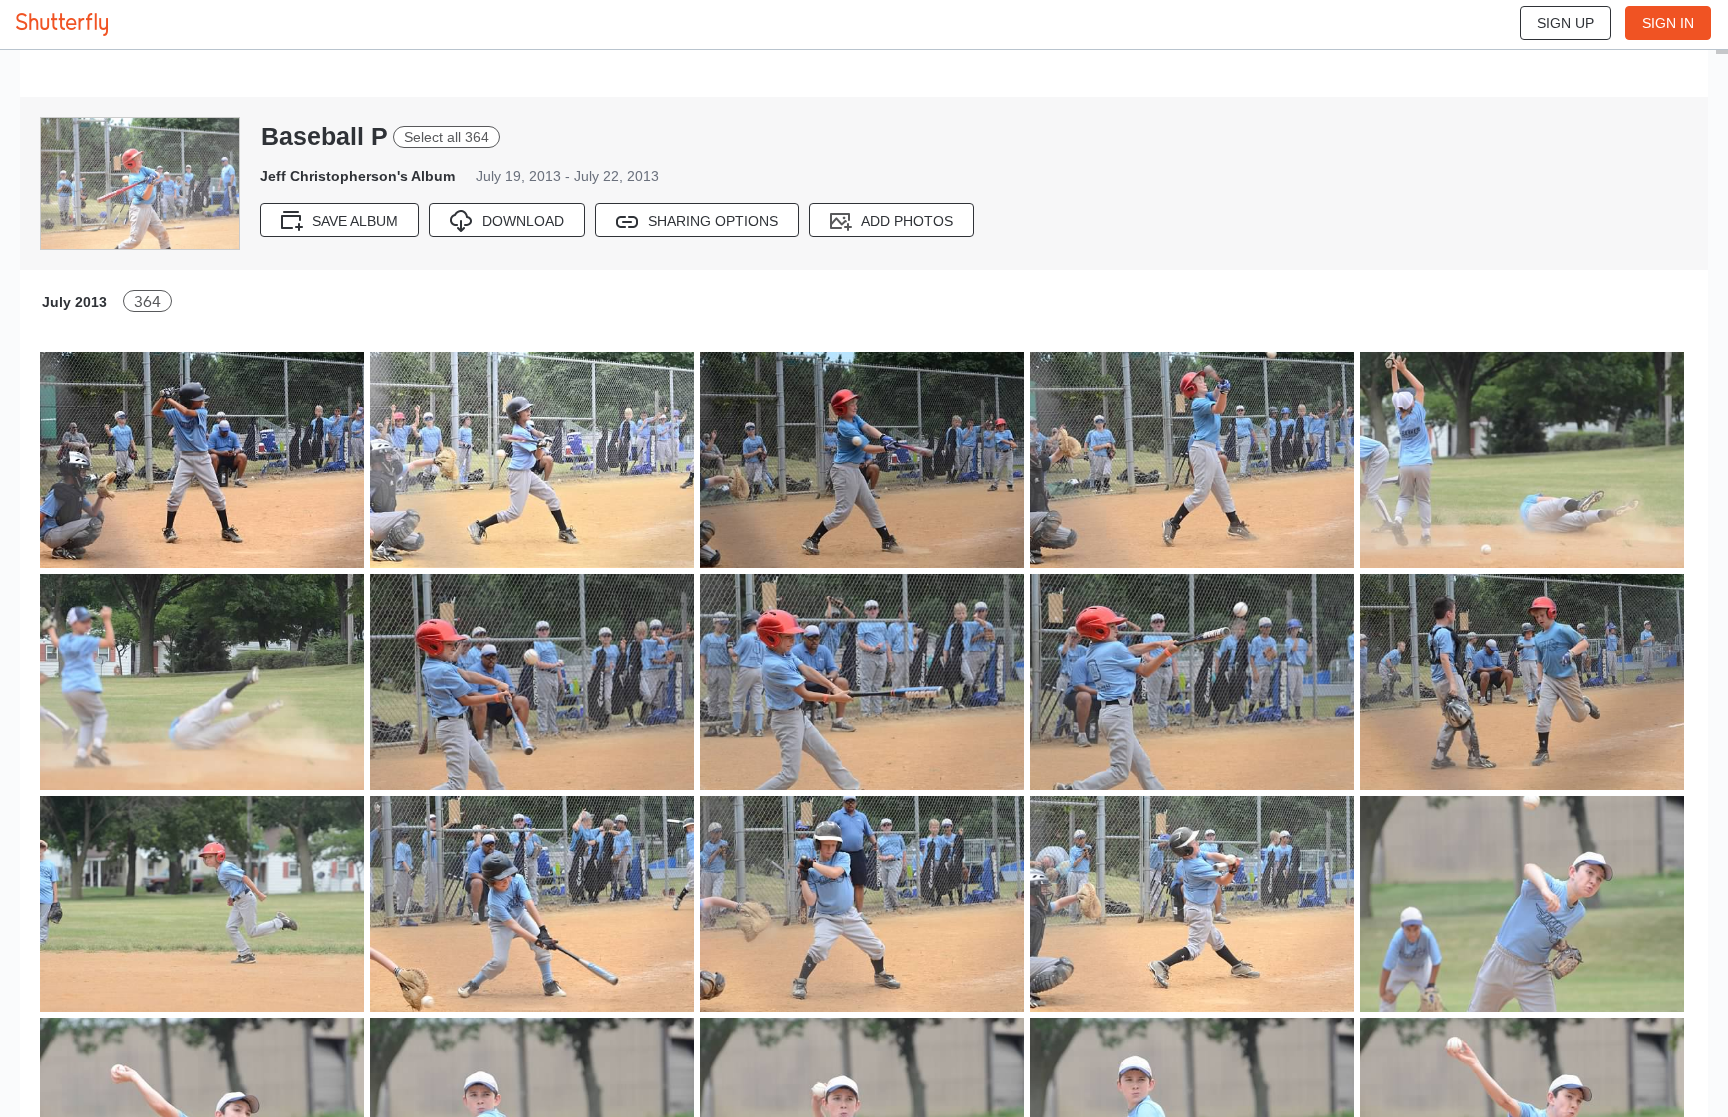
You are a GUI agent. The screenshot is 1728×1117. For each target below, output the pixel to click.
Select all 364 (446, 137)
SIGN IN (1668, 23)
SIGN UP (1565, 23)
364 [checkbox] (147, 301)
